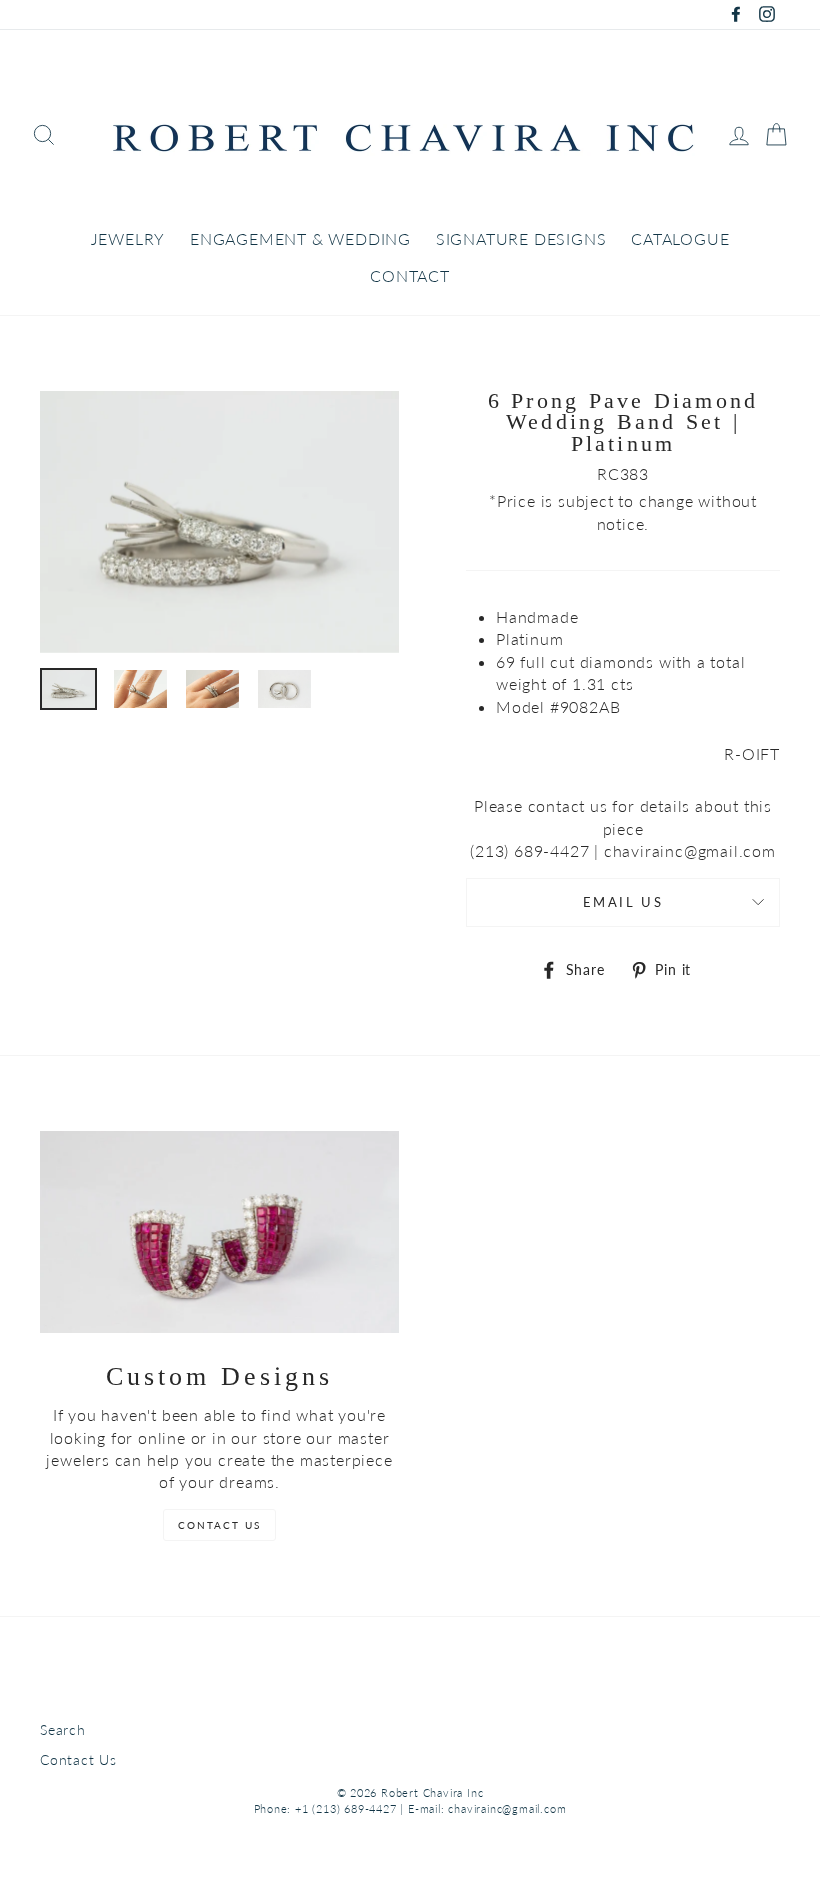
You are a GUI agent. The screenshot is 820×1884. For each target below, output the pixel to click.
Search (63, 1730)
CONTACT (410, 275)
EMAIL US (623, 902)
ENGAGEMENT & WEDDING (300, 238)
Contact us (219, 1525)
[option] (219, 522)
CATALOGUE (680, 238)
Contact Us (78, 1760)
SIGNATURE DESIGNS (521, 238)
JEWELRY (128, 238)
